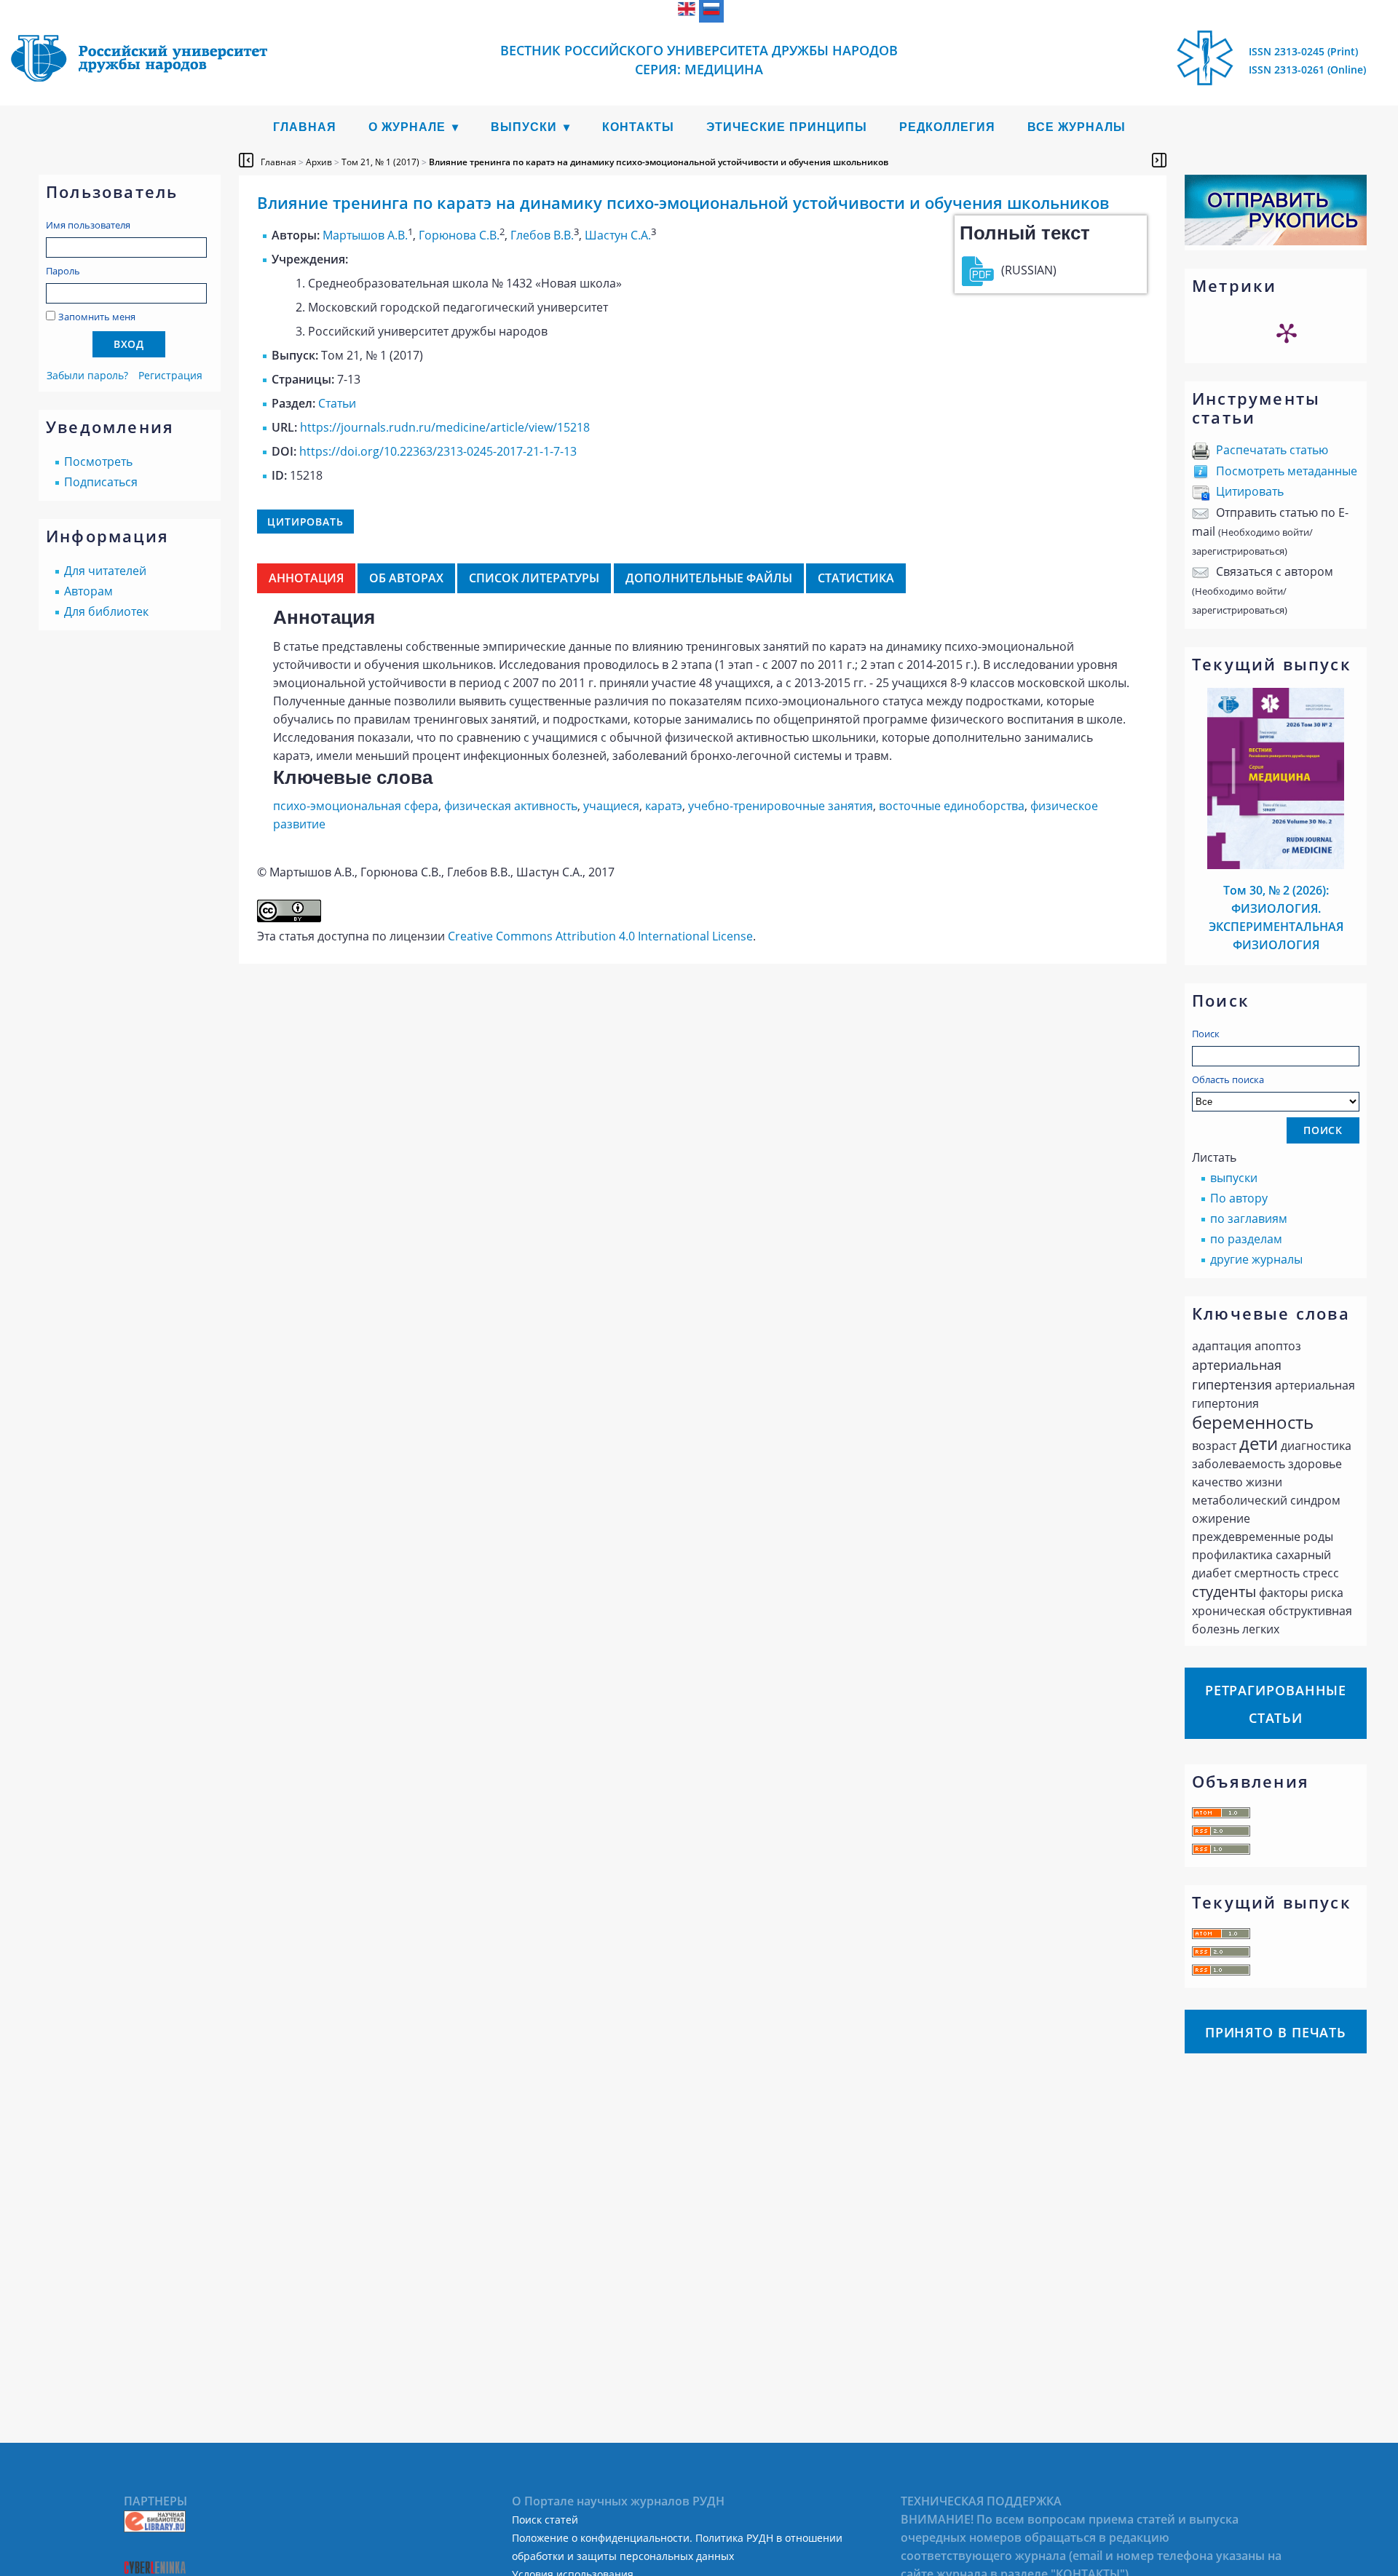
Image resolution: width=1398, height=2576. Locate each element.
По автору (1239, 1198)
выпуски (1234, 1178)
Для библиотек (106, 611)
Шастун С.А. (618, 235)
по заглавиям (1249, 1218)
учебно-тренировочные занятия (781, 806)
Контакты (638, 127)
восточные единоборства (952, 806)
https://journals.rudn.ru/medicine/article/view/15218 (445, 427)
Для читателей (105, 571)
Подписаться (101, 482)
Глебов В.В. (542, 235)
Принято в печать (1276, 2032)
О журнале (407, 127)
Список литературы (534, 578)
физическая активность (511, 806)
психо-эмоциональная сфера (356, 806)
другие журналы (1256, 1259)
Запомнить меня (97, 317)
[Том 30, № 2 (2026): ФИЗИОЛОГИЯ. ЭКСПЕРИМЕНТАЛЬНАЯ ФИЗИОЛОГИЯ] (1276, 865)
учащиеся (611, 806)
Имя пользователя (88, 225)
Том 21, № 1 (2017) (380, 162)
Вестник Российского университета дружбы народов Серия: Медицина (699, 60)
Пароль (63, 271)
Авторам (88, 591)
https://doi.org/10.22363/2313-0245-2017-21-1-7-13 (438, 451)
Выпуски (524, 127)
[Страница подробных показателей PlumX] (1287, 333)
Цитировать (1250, 491)
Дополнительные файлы (709, 578)
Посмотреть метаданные (1287, 471)
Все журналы (1077, 127)
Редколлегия (947, 127)
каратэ (664, 806)
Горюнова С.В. (459, 235)
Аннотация (306, 578)
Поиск (1206, 1034)
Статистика (856, 578)
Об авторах (406, 578)
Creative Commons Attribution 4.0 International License (600, 936)
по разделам (1246, 1239)
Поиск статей (545, 2520)
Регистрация (170, 375)
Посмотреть (98, 461)
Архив (319, 162)
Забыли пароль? (87, 375)
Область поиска (1228, 1079)
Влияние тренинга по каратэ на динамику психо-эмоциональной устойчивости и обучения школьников (659, 162)
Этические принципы (787, 127)
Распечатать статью (1272, 450)
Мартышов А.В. (365, 235)
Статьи (337, 403)
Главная (305, 127)
